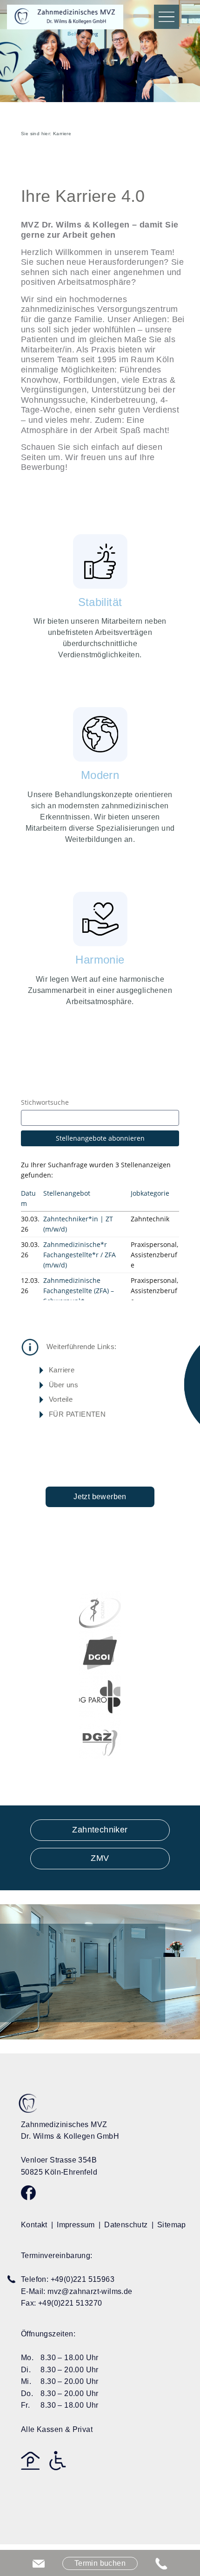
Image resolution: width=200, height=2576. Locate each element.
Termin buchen (100, 2563)
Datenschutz (126, 2225)
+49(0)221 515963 (83, 2279)
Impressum (76, 2225)
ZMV (100, 1858)
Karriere (62, 1370)
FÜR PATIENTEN (77, 1414)
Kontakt (34, 2225)
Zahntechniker (100, 1830)
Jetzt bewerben (100, 1497)
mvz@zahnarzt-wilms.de (90, 2291)
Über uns (63, 1385)
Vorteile (61, 1399)
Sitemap (172, 2225)
